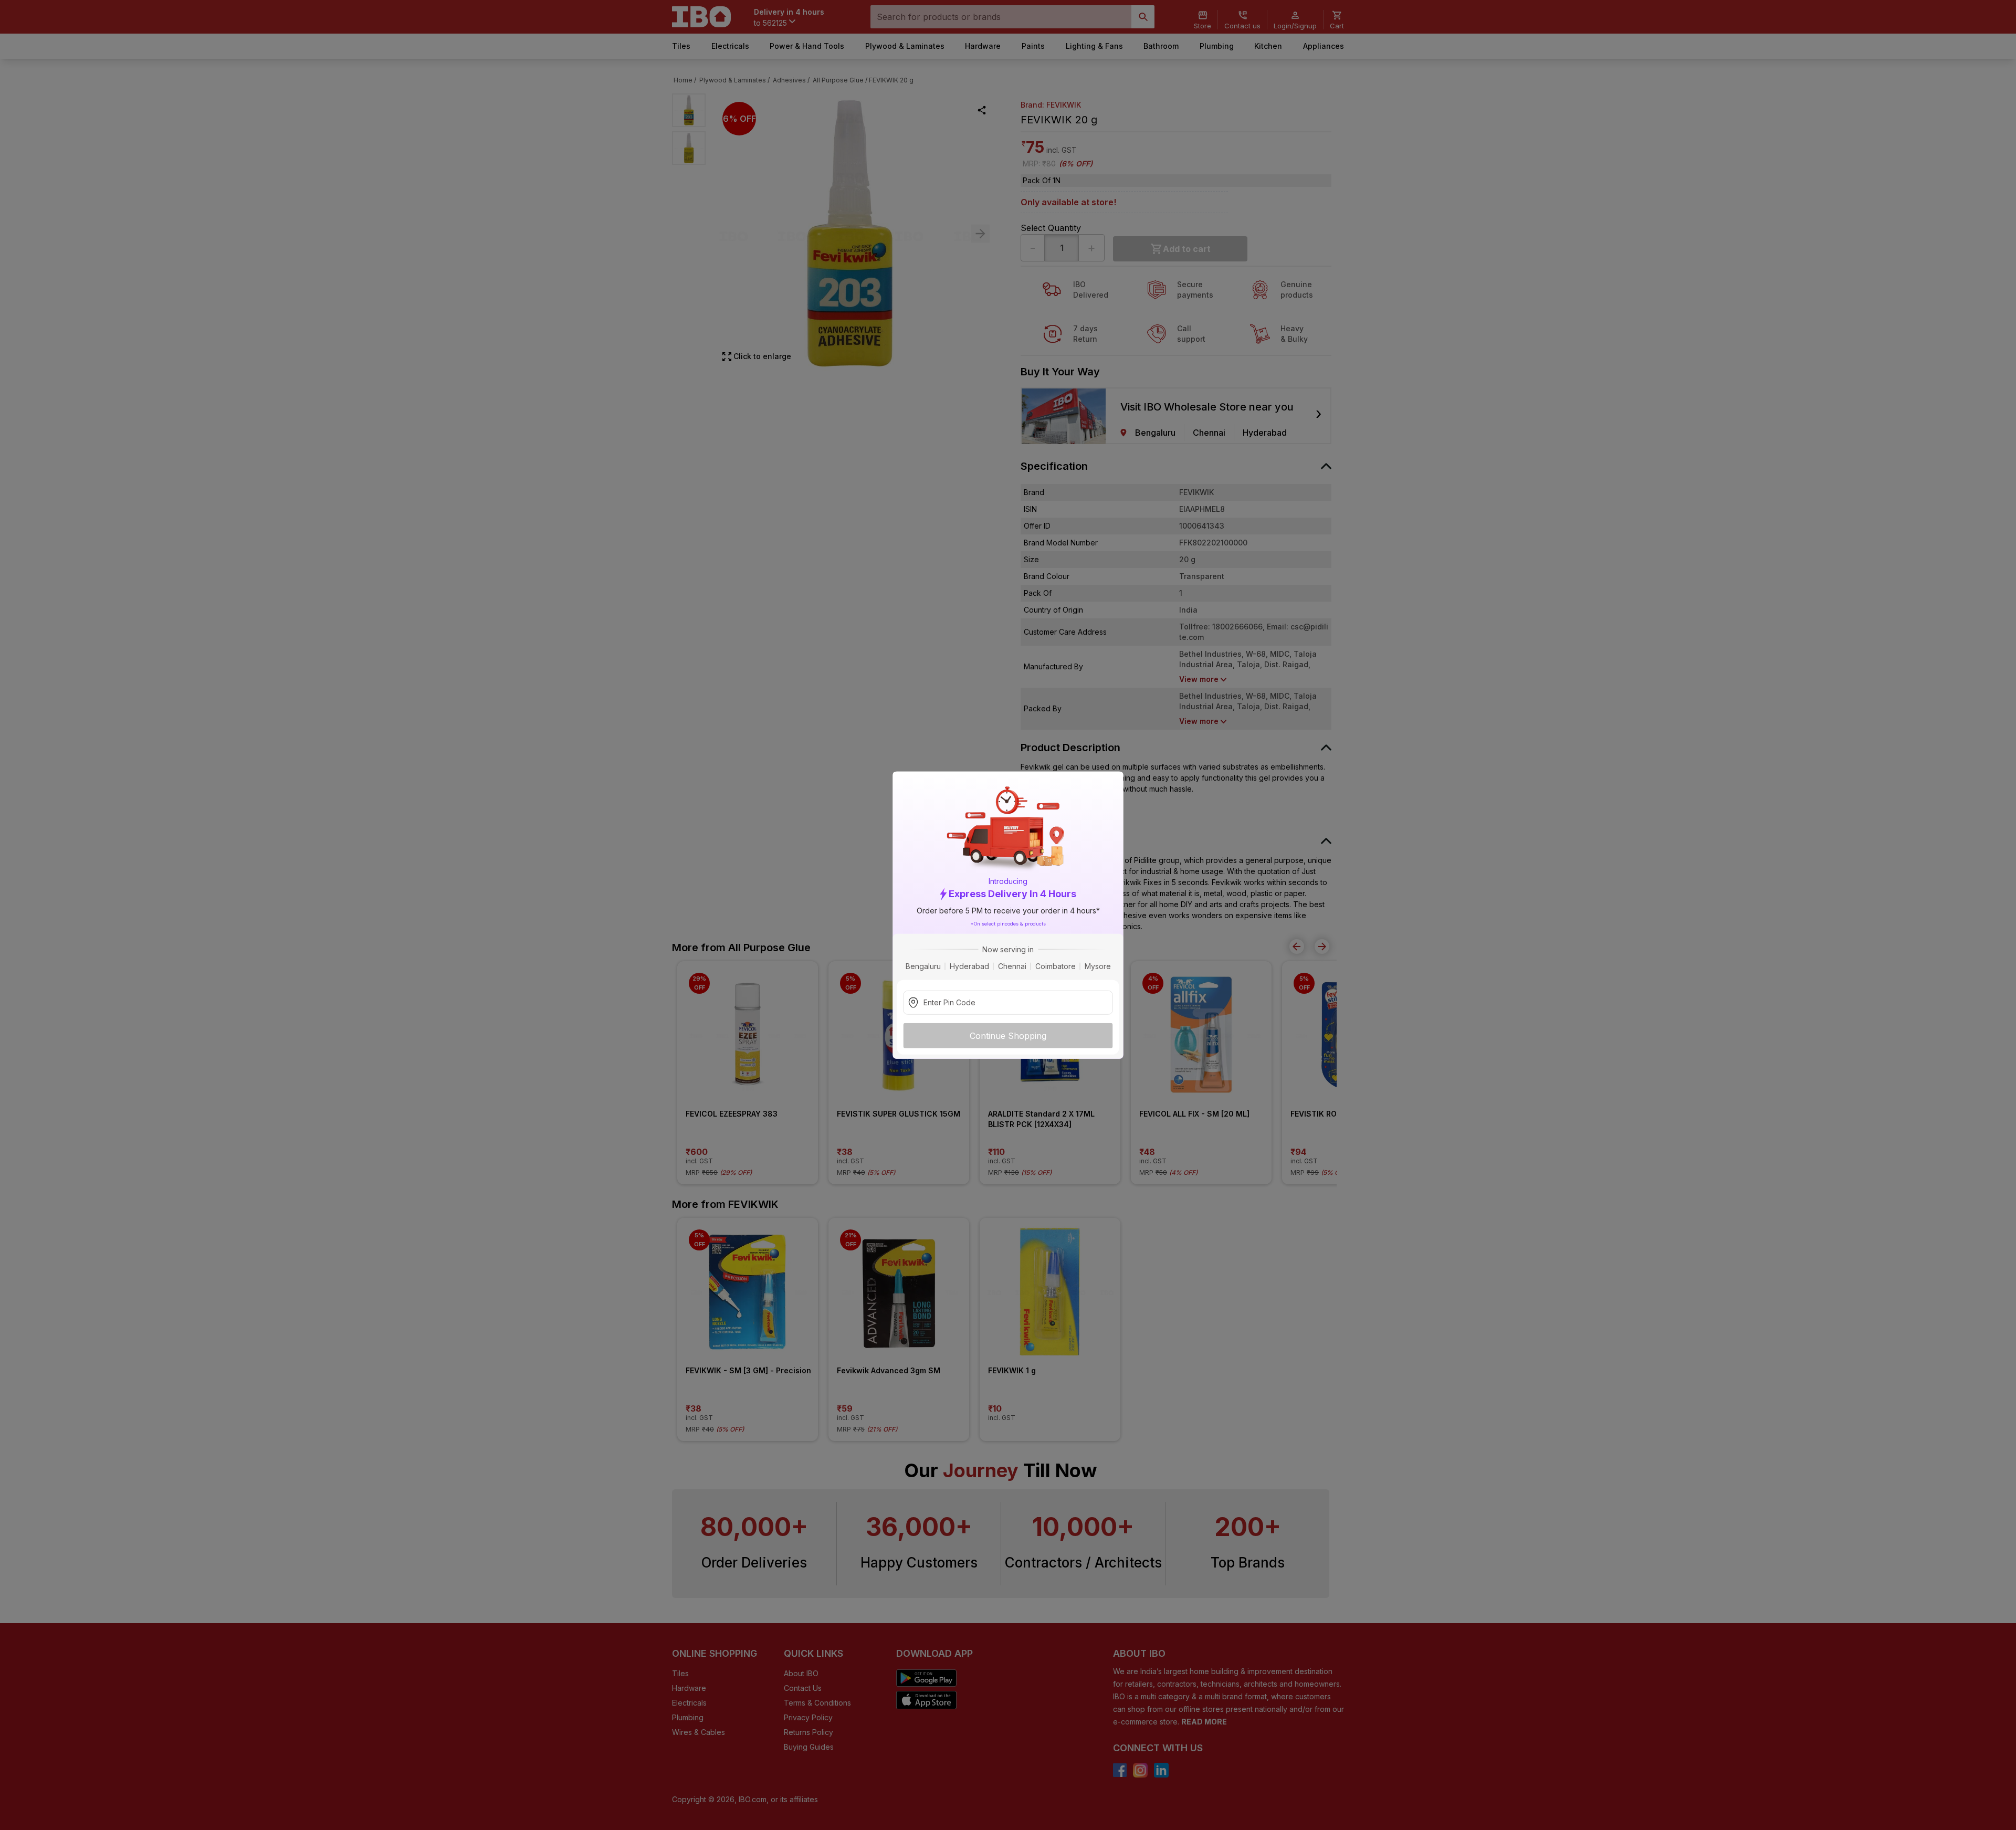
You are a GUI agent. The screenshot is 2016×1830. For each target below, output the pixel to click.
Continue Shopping (1008, 1035)
